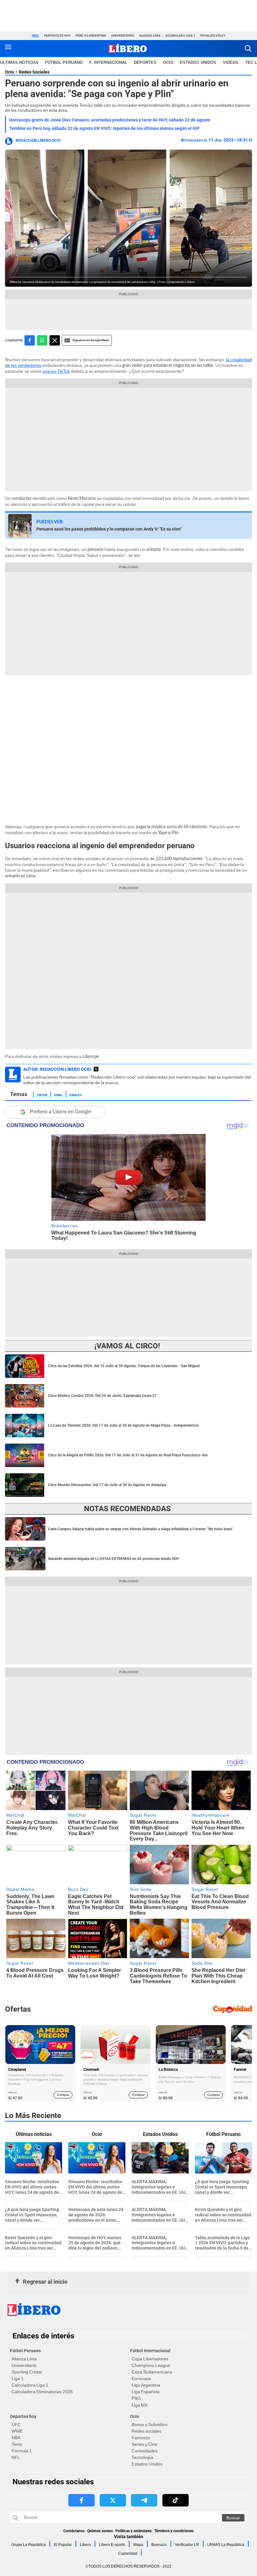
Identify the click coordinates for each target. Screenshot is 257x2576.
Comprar (63, 2095)
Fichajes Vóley (213, 36)
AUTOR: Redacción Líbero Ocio (57, 1069)
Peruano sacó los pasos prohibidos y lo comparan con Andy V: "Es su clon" (109, 529)
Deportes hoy (23, 2416)
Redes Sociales (34, 72)
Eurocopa (141, 2378)
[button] (248, 48)
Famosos (141, 2438)
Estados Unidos (147, 2464)
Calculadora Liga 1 (30, 2385)
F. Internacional (108, 62)
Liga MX (140, 2405)
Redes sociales (147, 2431)
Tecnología (142, 2457)
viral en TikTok (56, 371)
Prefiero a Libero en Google (60, 1112)
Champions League (151, 2365)
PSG (136, 2398)
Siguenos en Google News (91, 340)
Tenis (17, 2444)
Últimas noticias (19, 62)
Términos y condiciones (174, 2531)
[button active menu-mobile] (8, 49)
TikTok (42, 1095)
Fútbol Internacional (150, 2351)
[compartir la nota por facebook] (30, 340)
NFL (16, 2457)
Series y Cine (144, 2444)
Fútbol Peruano (64, 62)
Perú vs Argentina (91, 36)
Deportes (145, 62)
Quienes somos (100, 2531)
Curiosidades (145, 2451)
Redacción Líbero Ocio (38, 141)
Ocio (168, 62)
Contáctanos (74, 2531)
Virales (76, 1095)
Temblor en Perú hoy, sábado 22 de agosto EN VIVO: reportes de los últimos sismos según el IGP (104, 128)
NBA (16, 2438)
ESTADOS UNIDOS (198, 62)
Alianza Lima (150, 36)
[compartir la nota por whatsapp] (42, 340)
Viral (58, 1095)
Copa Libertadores (150, 2359)
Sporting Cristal (27, 2372)
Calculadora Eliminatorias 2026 (42, 2392)
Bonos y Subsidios (149, 2425)
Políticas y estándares (134, 2531)
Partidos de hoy (57, 36)
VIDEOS (231, 62)
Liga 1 (18, 2378)
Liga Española (146, 2392)
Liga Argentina (146, 2385)
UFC (16, 2425)
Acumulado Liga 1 (180, 36)
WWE (17, 2431)
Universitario (123, 36)
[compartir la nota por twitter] (55, 340)
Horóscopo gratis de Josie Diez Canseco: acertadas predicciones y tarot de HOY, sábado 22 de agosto (110, 120)
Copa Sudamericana (152, 2372)
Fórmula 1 (22, 2451)
